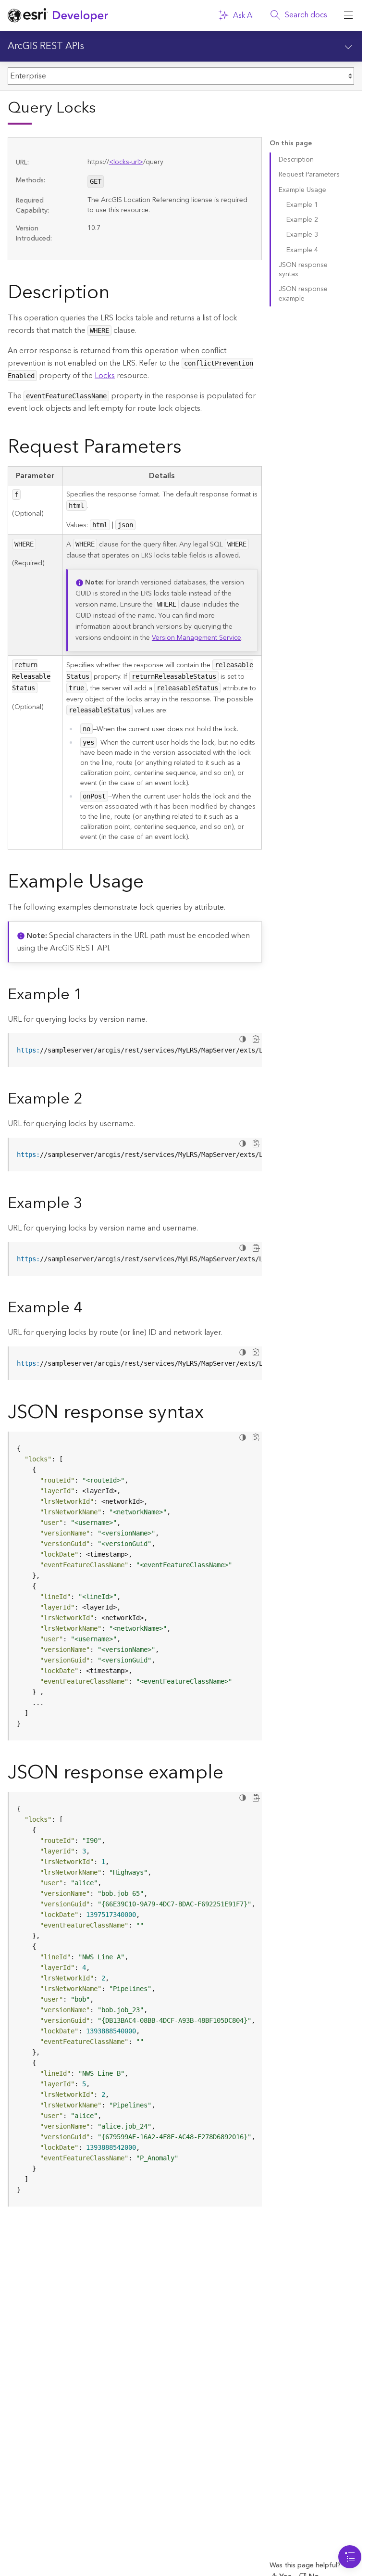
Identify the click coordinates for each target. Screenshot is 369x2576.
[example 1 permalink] (90, 995)
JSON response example (303, 294)
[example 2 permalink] (90, 1100)
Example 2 (302, 220)
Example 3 (302, 235)
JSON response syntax (303, 270)
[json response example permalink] (231, 1775)
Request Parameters (309, 175)
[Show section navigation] (348, 46)
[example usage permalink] (151, 884)
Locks (105, 376)
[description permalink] (117, 294)
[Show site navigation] (348, 15)
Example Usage (302, 190)
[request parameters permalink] (189, 449)
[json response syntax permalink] (211, 1414)
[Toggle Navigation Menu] (350, 2557)
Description (296, 160)
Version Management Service (197, 638)
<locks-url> (126, 162)
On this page (291, 144)
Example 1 (302, 205)
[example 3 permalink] (90, 1204)
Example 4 (302, 250)
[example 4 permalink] (90, 1308)
